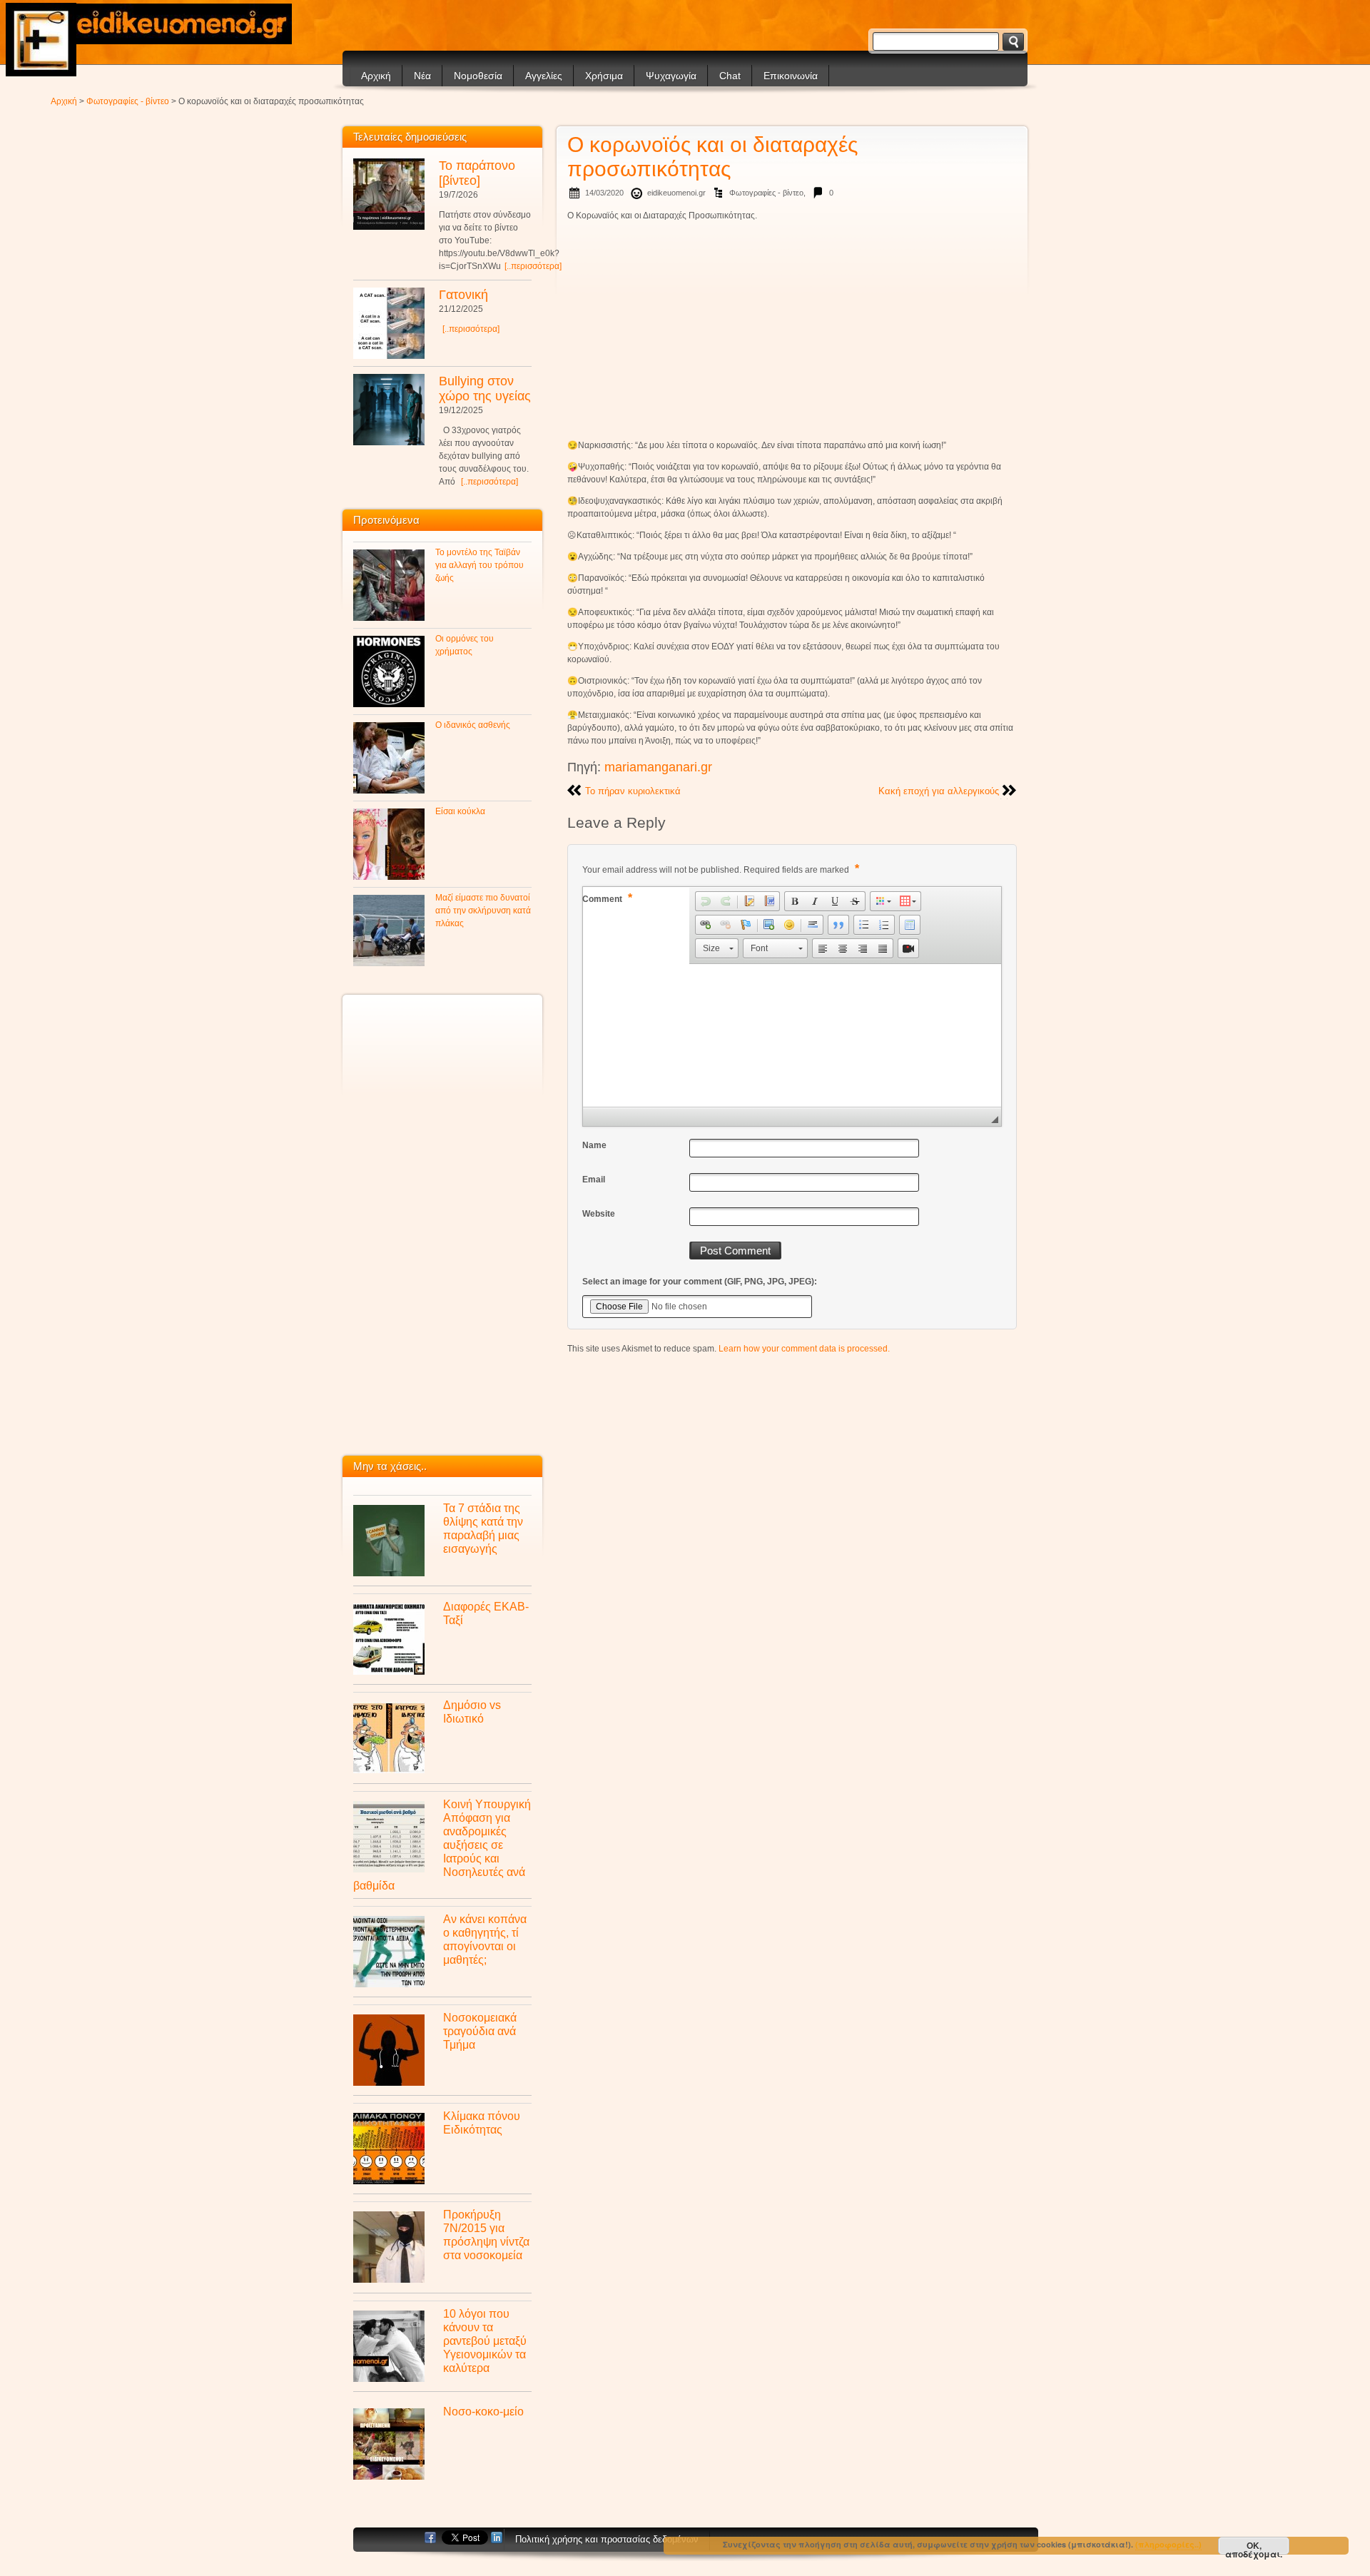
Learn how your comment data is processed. (804, 1349)
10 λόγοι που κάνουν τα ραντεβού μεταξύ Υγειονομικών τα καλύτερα (485, 2341)
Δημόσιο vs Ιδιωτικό (472, 1712)
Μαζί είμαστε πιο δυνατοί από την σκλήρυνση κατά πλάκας (483, 911)
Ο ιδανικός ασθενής (473, 725)
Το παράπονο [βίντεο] (477, 173)
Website (599, 1214)
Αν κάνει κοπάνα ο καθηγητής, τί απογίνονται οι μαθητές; (485, 1939)
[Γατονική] (389, 323)
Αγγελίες (544, 76)
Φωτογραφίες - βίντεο (128, 101)
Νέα (422, 76)
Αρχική (376, 76)
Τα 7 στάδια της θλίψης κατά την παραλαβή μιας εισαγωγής (483, 1528)
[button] (706, 901)
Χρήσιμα (604, 76)
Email (594, 1180)
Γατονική (463, 295)
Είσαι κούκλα (460, 811)
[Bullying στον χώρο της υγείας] (389, 410)
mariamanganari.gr (658, 767)
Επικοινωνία (791, 76)
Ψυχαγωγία (671, 76)
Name (594, 1145)
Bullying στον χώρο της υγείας (485, 389)
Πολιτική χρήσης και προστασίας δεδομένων (607, 2539)
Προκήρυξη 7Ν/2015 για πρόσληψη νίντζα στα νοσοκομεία (486, 2235)
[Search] (1013, 42)
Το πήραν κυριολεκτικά (633, 791)
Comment (607, 898)
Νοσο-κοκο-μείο (483, 2411)
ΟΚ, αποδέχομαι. (1254, 2547)
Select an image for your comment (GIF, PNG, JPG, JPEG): (700, 1282)
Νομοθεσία (478, 76)
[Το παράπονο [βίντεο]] (389, 194)
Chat (730, 76)
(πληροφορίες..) (1168, 2544)
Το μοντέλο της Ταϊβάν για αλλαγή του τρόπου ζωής (479, 565)
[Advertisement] (792, 330)
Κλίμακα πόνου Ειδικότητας (482, 2123)
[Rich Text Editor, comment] (792, 1035)
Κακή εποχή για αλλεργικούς (939, 791)
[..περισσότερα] (533, 266)
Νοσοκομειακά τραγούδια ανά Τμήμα (480, 2031)
